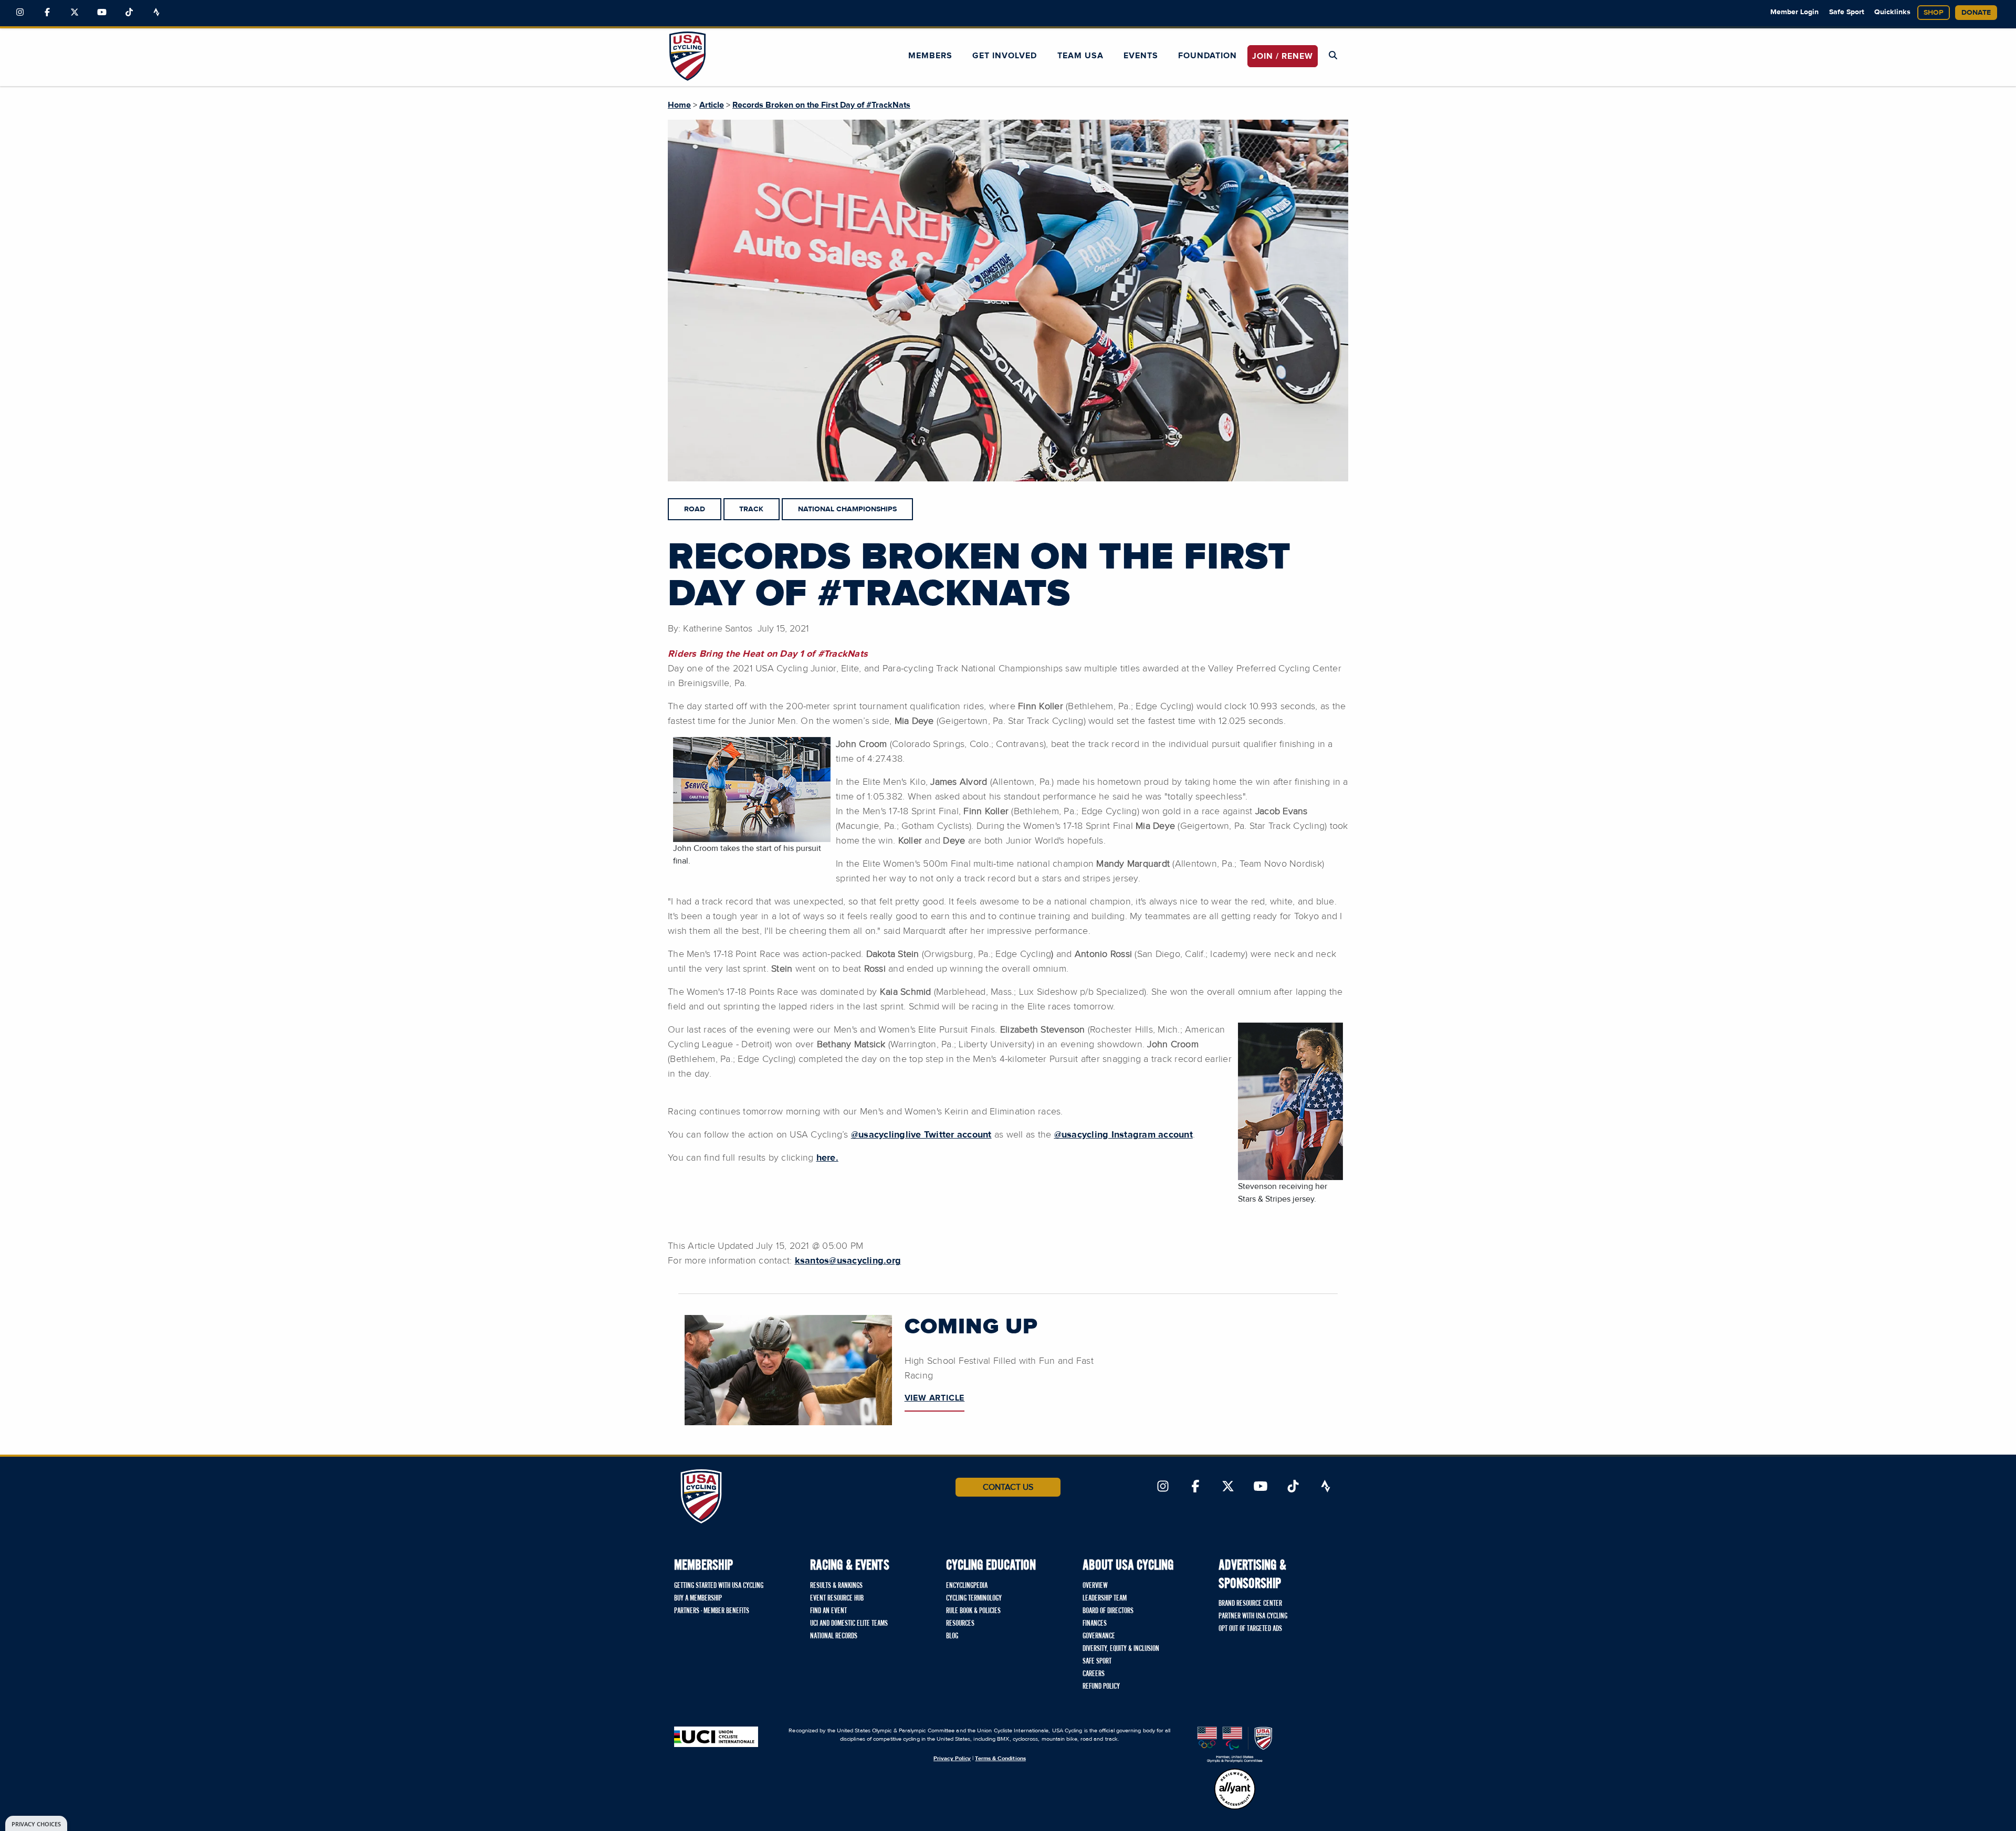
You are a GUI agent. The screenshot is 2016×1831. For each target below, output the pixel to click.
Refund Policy (1101, 1687)
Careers (1094, 1674)
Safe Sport (1847, 12)
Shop (1934, 13)
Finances (1095, 1624)
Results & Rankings (836, 1586)
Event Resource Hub (837, 1598)
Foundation (1207, 56)
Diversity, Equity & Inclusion (1121, 1649)
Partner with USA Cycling (1253, 1616)
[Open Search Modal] (1333, 56)
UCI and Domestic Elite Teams (849, 1624)
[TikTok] (129, 13)
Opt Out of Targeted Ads (1250, 1629)
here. (827, 1158)
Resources (960, 1624)
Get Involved (1005, 56)
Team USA (1080, 56)
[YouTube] (102, 13)
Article (712, 105)
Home (679, 105)
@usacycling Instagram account (1123, 1135)
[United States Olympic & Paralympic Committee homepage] (1235, 1745)
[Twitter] (75, 13)
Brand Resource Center (1250, 1604)
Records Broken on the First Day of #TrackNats (821, 105)
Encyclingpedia (967, 1586)
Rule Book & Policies (973, 1611)
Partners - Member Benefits (712, 1611)
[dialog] (36, 1823)
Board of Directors (1108, 1611)
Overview (1095, 1586)
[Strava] (156, 13)
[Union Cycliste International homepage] (716, 1737)
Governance (1099, 1636)
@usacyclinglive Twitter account (921, 1135)
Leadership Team (1105, 1598)
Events (1141, 56)
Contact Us (1008, 1487)
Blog (952, 1636)
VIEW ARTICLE (935, 1398)
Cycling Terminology (974, 1598)
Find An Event (828, 1611)
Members (930, 56)
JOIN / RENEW (1283, 56)
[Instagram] (20, 13)
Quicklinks (1892, 12)
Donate (1976, 13)
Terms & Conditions (1000, 1758)
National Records (834, 1636)
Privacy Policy (952, 1758)
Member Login (1794, 12)
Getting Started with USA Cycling (719, 1586)
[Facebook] (47, 13)
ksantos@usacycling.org (848, 1261)
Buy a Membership (698, 1598)
